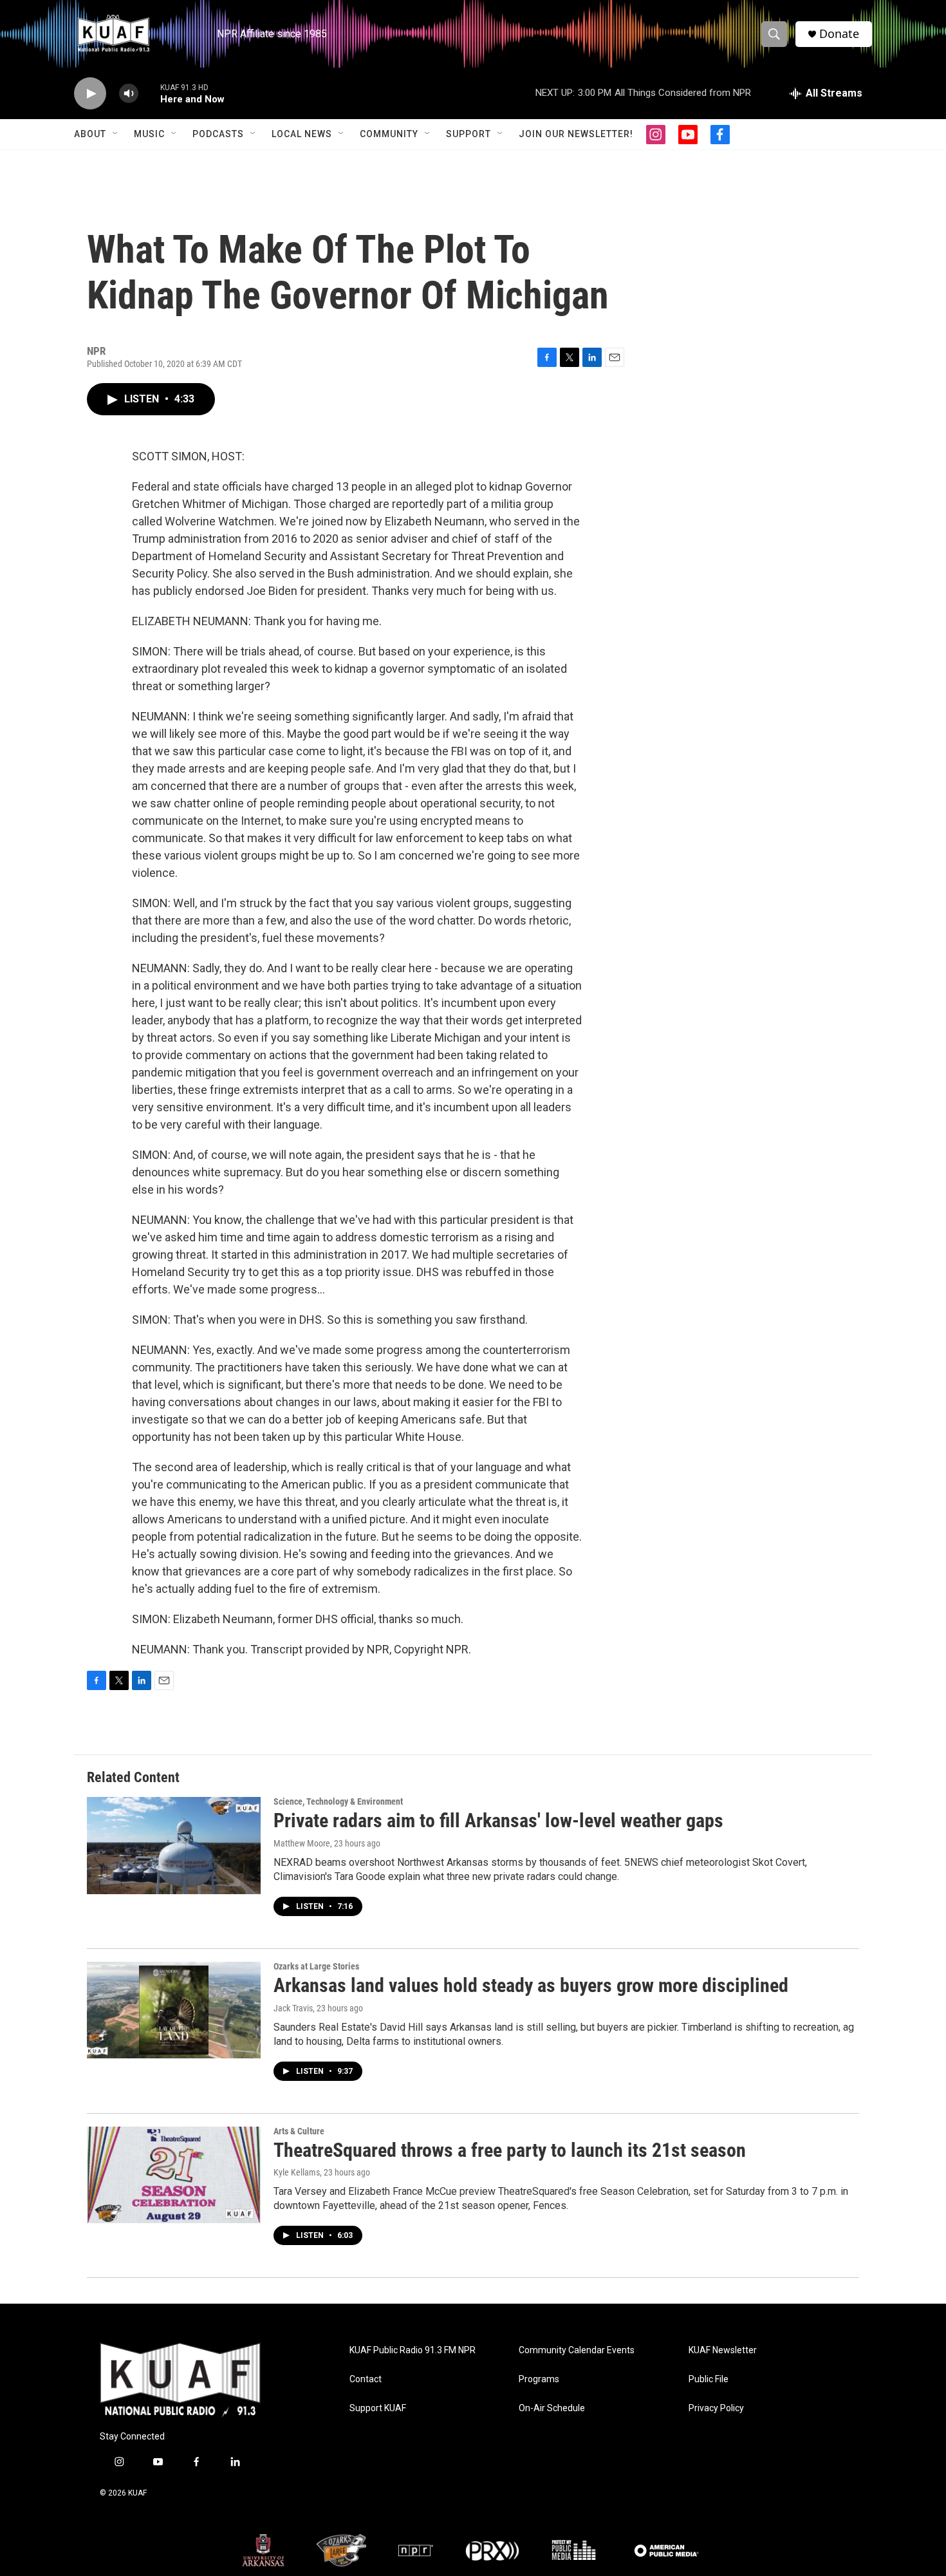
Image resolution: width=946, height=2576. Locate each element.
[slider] (149, 93)
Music (149, 134)
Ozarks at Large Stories (316, 1966)
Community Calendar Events (577, 2350)
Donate (839, 34)
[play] (90, 94)
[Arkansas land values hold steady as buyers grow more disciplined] (174, 2010)
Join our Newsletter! (576, 134)
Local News (302, 134)
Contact (366, 2379)
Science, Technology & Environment (338, 1801)
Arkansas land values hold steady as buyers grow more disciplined (531, 1985)
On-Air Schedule (552, 2408)
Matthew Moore (302, 1843)
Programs (539, 2379)
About (90, 134)
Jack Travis (293, 2008)
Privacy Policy (716, 2408)
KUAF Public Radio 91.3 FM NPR (413, 2350)
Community (389, 134)
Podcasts (218, 134)
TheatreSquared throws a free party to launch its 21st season (510, 2150)
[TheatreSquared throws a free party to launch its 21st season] (174, 2175)
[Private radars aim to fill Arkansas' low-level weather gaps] (174, 1845)
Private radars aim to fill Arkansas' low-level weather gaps (498, 1820)
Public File (709, 2379)
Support (468, 134)
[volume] (129, 94)
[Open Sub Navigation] (116, 134)
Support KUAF (378, 2408)
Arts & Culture (299, 2131)
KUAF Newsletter (723, 2350)
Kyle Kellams (297, 2172)
